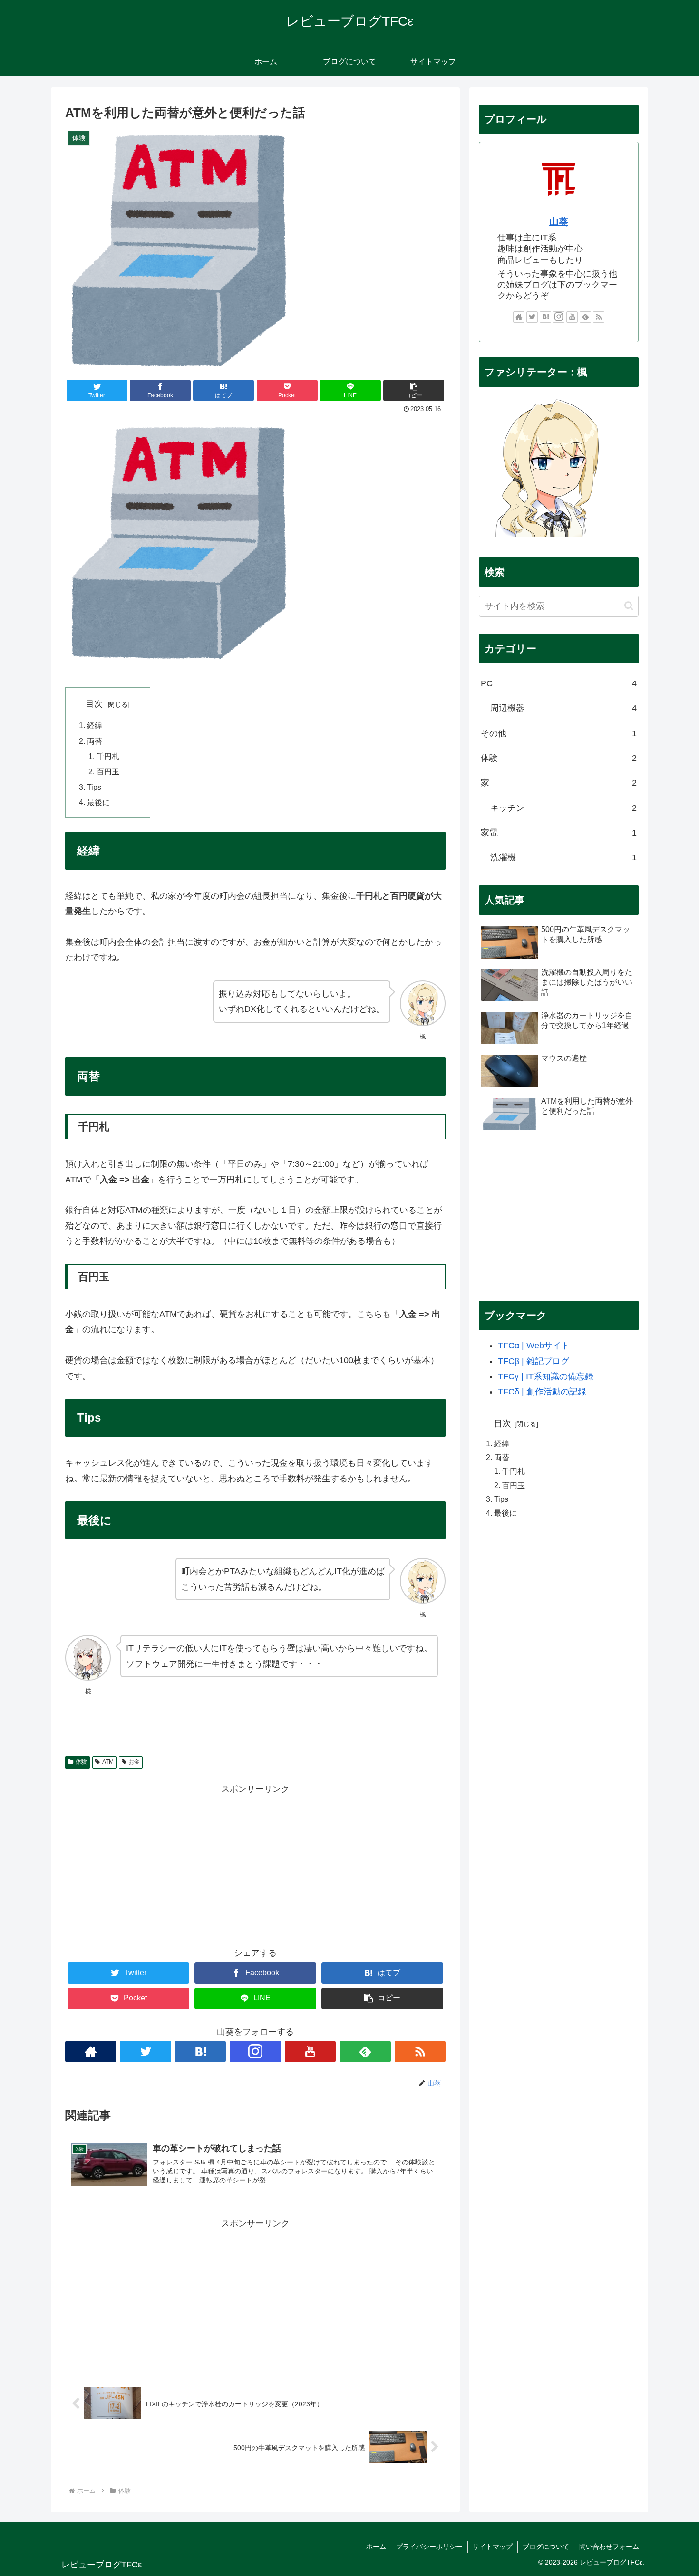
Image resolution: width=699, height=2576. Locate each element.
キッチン (563, 808)
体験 (81, 1762)
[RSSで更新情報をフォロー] (420, 2052)
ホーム (376, 2547)
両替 (95, 741)
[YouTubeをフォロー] (310, 2052)
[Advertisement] (255, 1864)
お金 (134, 1762)
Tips (94, 787)
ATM (108, 1762)
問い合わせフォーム (609, 2547)
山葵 (559, 221)
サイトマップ (493, 2547)
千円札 (108, 756)
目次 (94, 704)
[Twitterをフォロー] (145, 2052)
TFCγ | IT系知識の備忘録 (546, 1376)
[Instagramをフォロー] (255, 2052)
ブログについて (546, 2547)
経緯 (95, 725)
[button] (414, 390)
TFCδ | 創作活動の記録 (542, 1392)
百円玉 (108, 771)
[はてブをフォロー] (200, 2052)
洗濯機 (563, 857)
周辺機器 (563, 708)
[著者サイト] (91, 2052)
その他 (559, 733)
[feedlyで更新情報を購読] (365, 2052)
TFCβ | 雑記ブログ (534, 1361)
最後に (98, 802)
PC (559, 683)
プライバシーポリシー (429, 2547)
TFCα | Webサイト (534, 1346)
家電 (559, 833)
